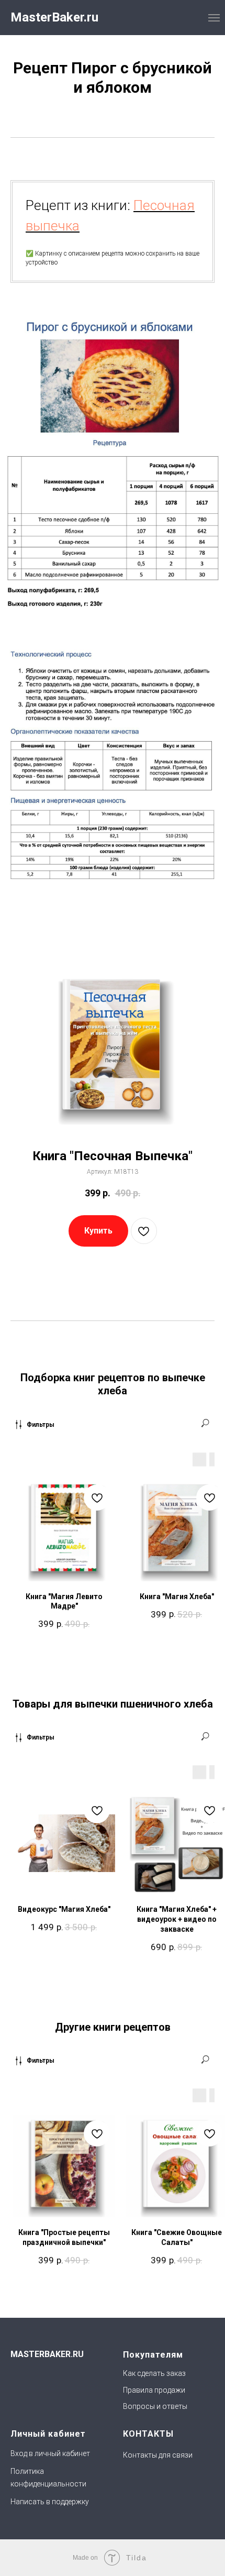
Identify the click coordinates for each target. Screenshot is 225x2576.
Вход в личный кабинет (50, 2453)
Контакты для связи (158, 2455)
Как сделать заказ (154, 2373)
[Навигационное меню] (214, 18)
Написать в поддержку (50, 2502)
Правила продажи (154, 2390)
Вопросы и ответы (155, 2406)
